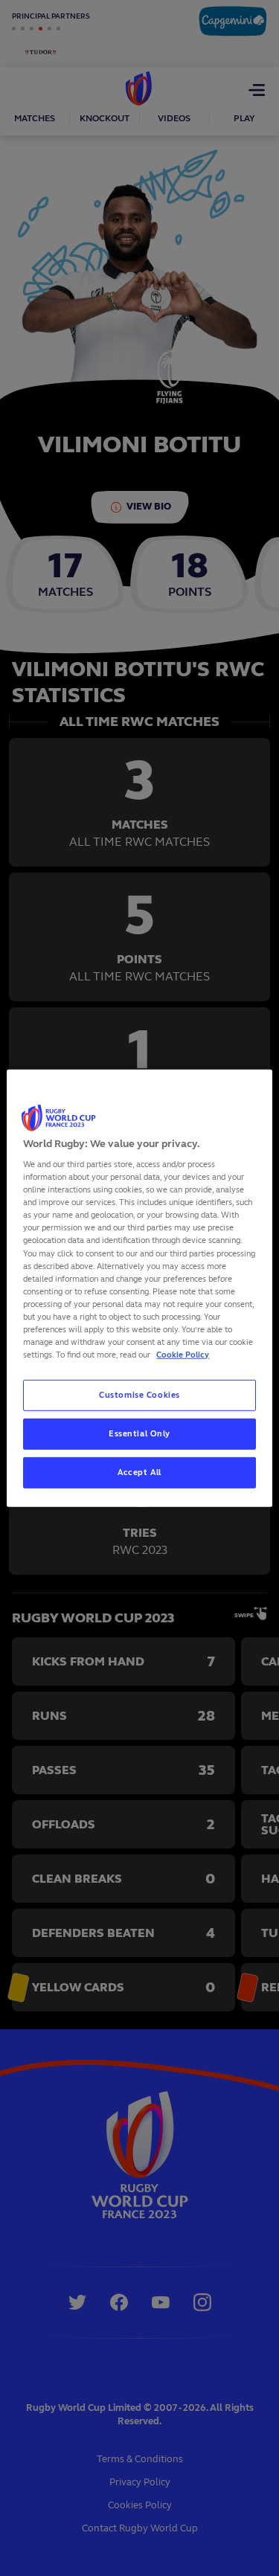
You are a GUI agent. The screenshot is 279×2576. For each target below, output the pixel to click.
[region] (139, 1288)
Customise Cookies (139, 1395)
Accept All (139, 1472)
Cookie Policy (183, 1355)
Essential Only (139, 1433)
